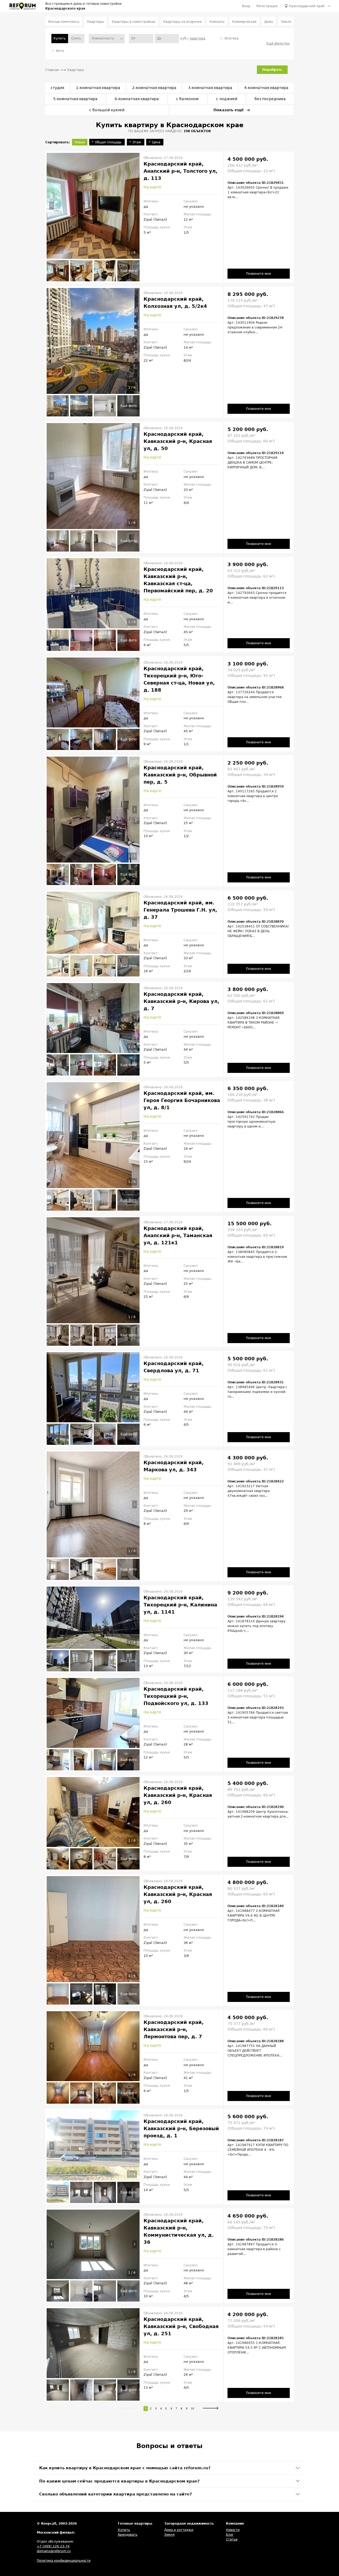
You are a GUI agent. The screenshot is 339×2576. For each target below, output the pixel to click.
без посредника (270, 99)
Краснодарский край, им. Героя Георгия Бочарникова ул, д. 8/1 (182, 1100)
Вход (246, 6)
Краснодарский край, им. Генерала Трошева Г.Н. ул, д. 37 (180, 910)
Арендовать (128, 2535)
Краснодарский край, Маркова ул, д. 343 (174, 1466)
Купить (124, 2530)
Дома (269, 22)
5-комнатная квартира (75, 99)
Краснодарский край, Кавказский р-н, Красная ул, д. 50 (178, 441)
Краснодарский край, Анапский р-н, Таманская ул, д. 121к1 (178, 1235)
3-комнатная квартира (210, 88)
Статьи (232, 2539)
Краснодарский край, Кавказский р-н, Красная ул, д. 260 (178, 1795)
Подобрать (272, 70)
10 (193, 2408)
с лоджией (227, 99)
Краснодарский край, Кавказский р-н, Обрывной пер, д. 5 (180, 775)
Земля (286, 22)
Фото (60, 51)
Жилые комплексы (64, 22)
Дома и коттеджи (179, 2530)
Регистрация (267, 6)
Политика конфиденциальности (64, 2561)
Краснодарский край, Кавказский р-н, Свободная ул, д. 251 (181, 2326)
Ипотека (231, 38)
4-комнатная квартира (266, 88)
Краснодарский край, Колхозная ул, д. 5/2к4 (175, 303)
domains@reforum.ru (54, 2551)
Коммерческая (244, 22)
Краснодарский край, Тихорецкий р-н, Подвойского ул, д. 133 (176, 1696)
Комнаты (217, 22)
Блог (230, 2535)
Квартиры (95, 22)
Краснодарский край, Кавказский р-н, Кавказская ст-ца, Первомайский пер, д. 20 (178, 580)
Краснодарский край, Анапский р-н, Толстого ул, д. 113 (180, 171)
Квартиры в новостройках (134, 22)
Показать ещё (229, 110)
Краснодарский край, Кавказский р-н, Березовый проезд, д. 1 (181, 2128)
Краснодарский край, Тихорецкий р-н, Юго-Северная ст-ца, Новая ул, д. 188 (179, 679)
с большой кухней (107, 110)
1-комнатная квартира (98, 88)
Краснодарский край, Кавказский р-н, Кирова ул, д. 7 (181, 1001)
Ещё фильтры (278, 43)
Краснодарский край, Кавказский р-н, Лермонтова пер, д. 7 (174, 2029)
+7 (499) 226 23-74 (53, 2546)
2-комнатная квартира (154, 88)
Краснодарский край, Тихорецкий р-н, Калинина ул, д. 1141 (180, 1605)
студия (57, 88)
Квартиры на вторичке (182, 22)
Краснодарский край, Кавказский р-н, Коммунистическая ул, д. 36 (179, 2231)
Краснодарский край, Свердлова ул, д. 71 (174, 1367)
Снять (76, 38)
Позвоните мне (258, 274)
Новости (233, 2530)
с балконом (187, 99)
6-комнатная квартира (137, 99)
